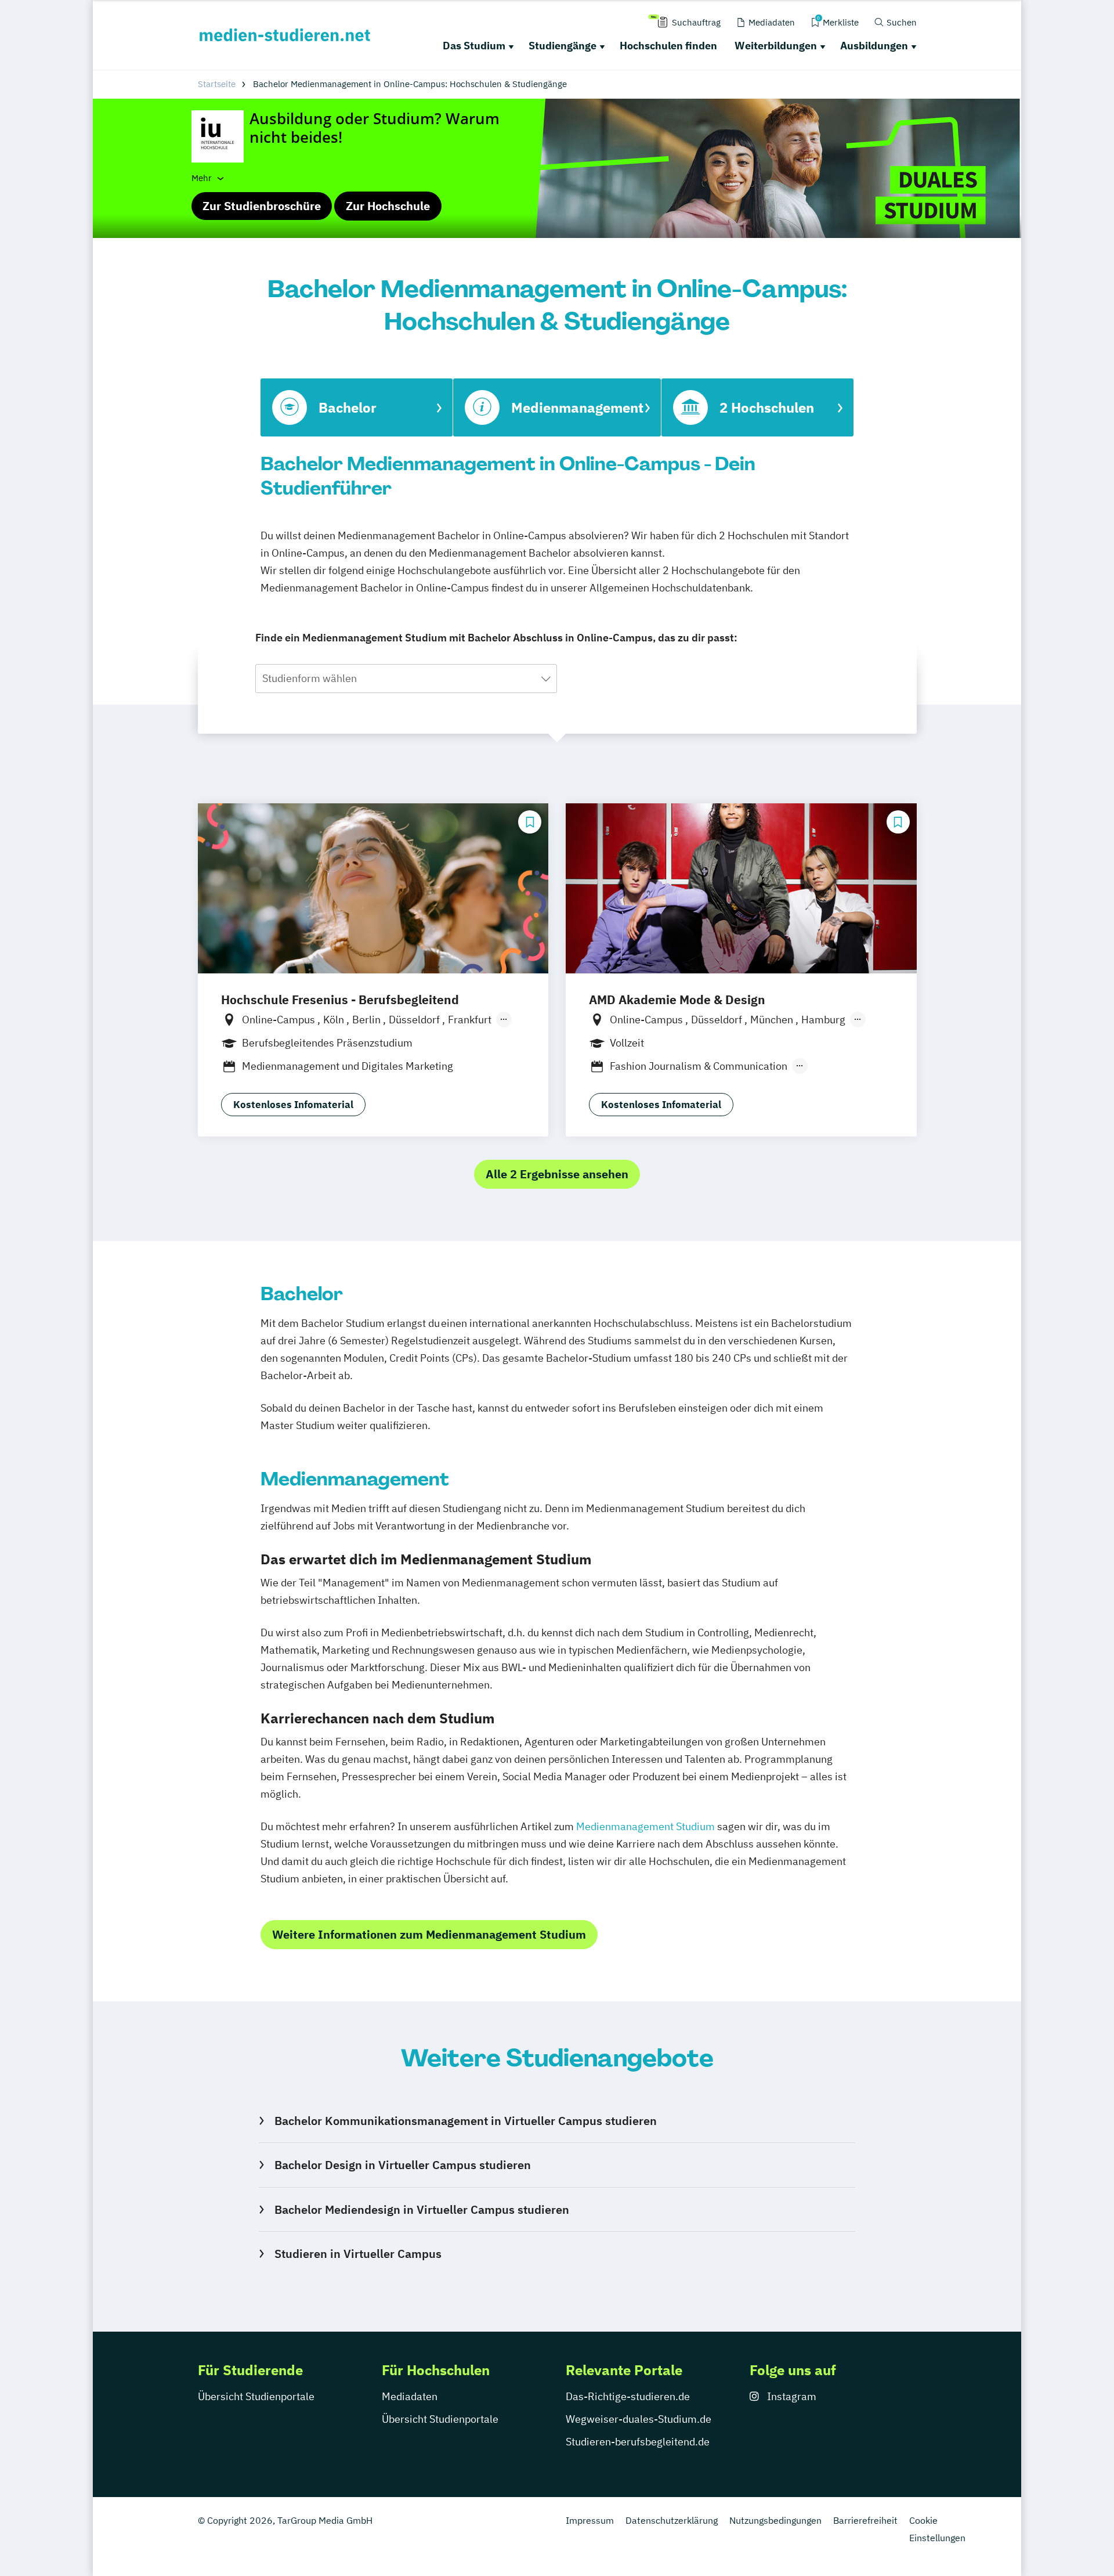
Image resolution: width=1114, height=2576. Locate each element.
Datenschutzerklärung (672, 2520)
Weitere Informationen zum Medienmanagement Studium (429, 1934)
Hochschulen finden (668, 46)
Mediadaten (410, 2396)
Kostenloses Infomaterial (293, 1105)
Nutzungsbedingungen (775, 2520)
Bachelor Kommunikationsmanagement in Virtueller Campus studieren (465, 2121)
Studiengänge (563, 46)
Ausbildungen (874, 46)
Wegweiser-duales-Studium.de (639, 2419)
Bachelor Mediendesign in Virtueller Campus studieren (422, 2209)
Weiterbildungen (776, 46)
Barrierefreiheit (865, 2520)
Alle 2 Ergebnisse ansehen (557, 1174)
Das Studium (474, 46)
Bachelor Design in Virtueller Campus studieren (402, 2165)
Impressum (590, 2520)
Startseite (217, 84)
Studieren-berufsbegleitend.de (638, 2442)
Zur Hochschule (388, 206)
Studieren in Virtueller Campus (358, 2254)
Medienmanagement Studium (645, 1826)
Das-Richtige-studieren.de (628, 2396)
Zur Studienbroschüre (262, 206)
